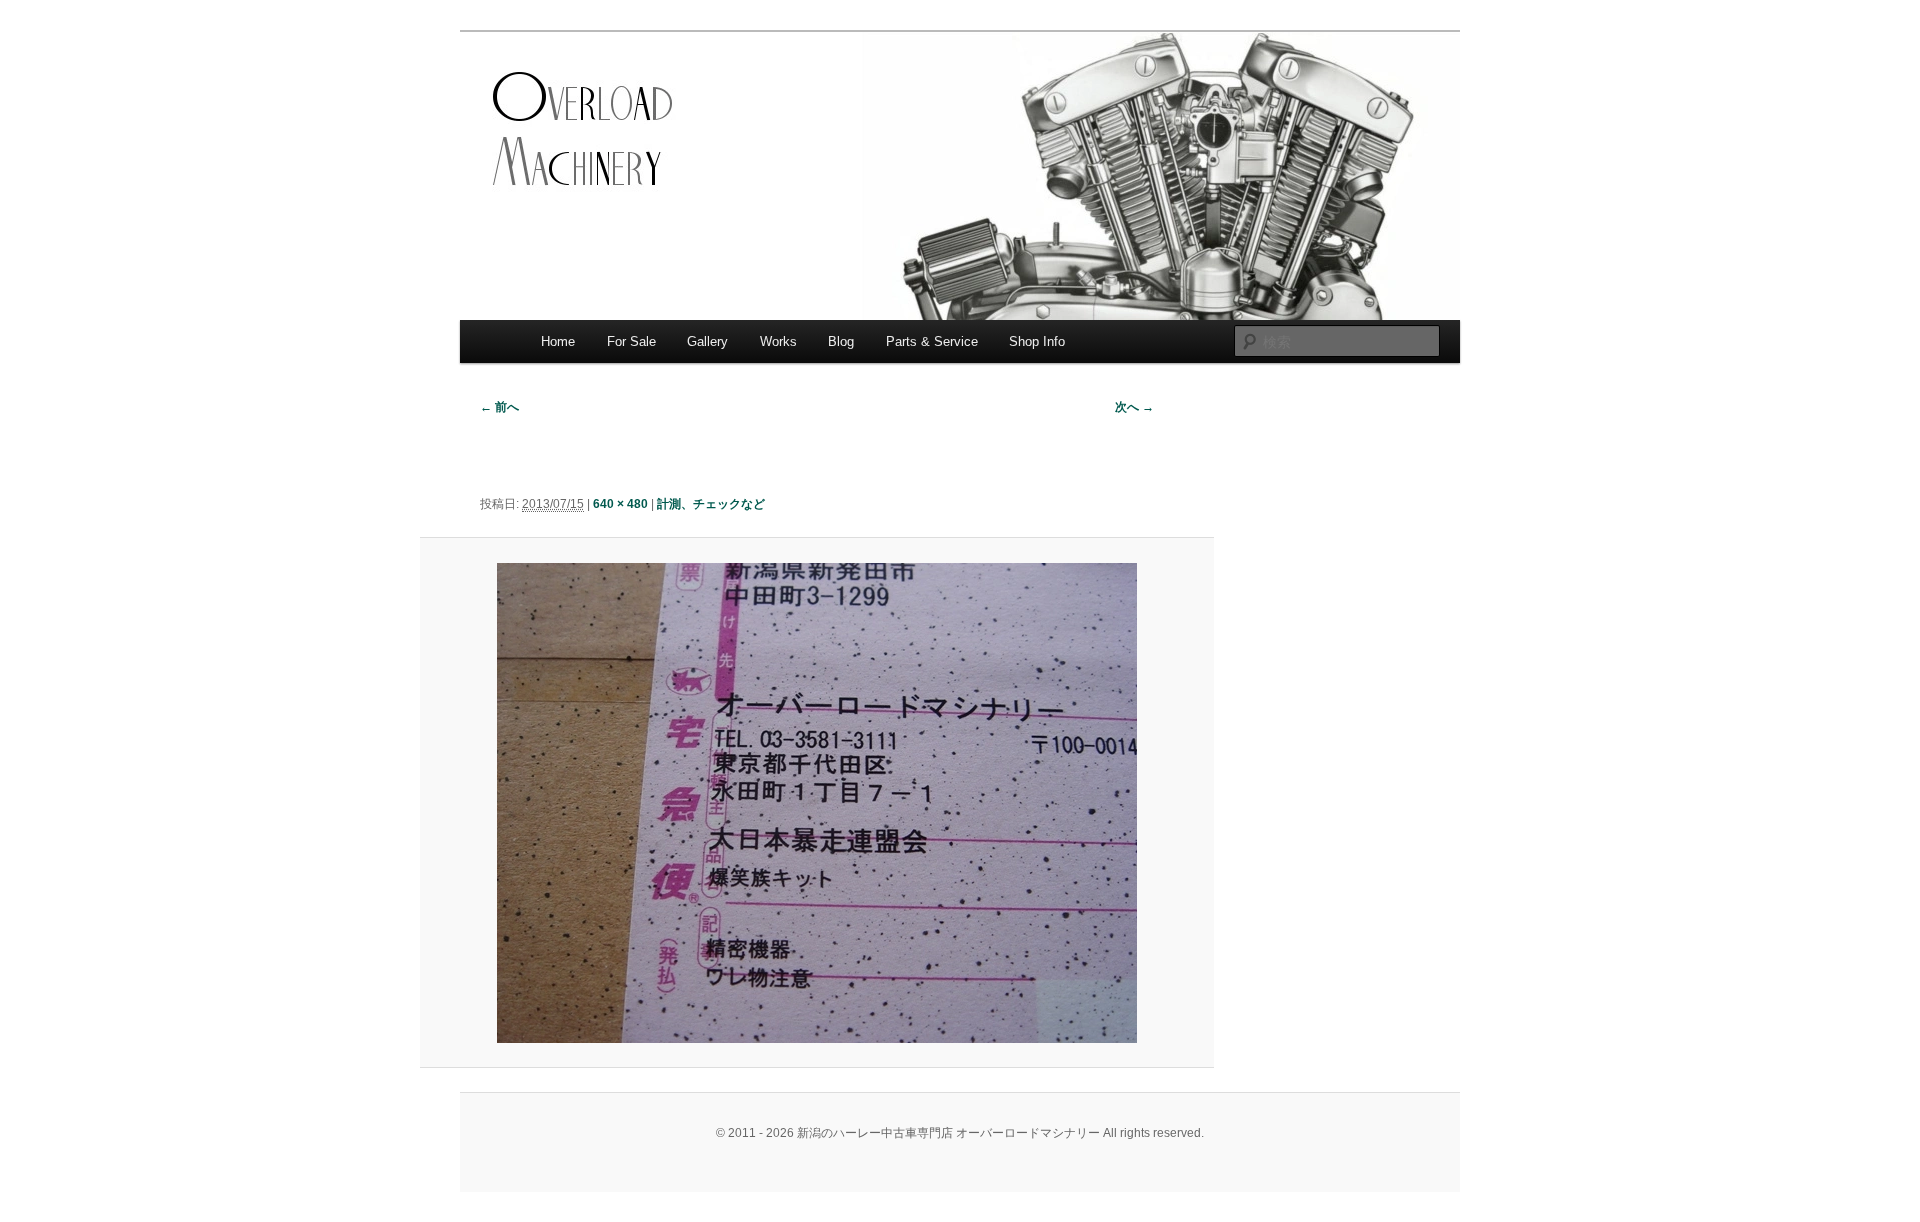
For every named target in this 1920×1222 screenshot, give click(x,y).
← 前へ (499, 407)
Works (778, 341)
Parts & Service (932, 341)
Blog (841, 341)
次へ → (1134, 407)
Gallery (707, 341)
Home (558, 341)
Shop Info (1037, 341)
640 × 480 (620, 504)
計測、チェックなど (711, 504)
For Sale (631, 341)
